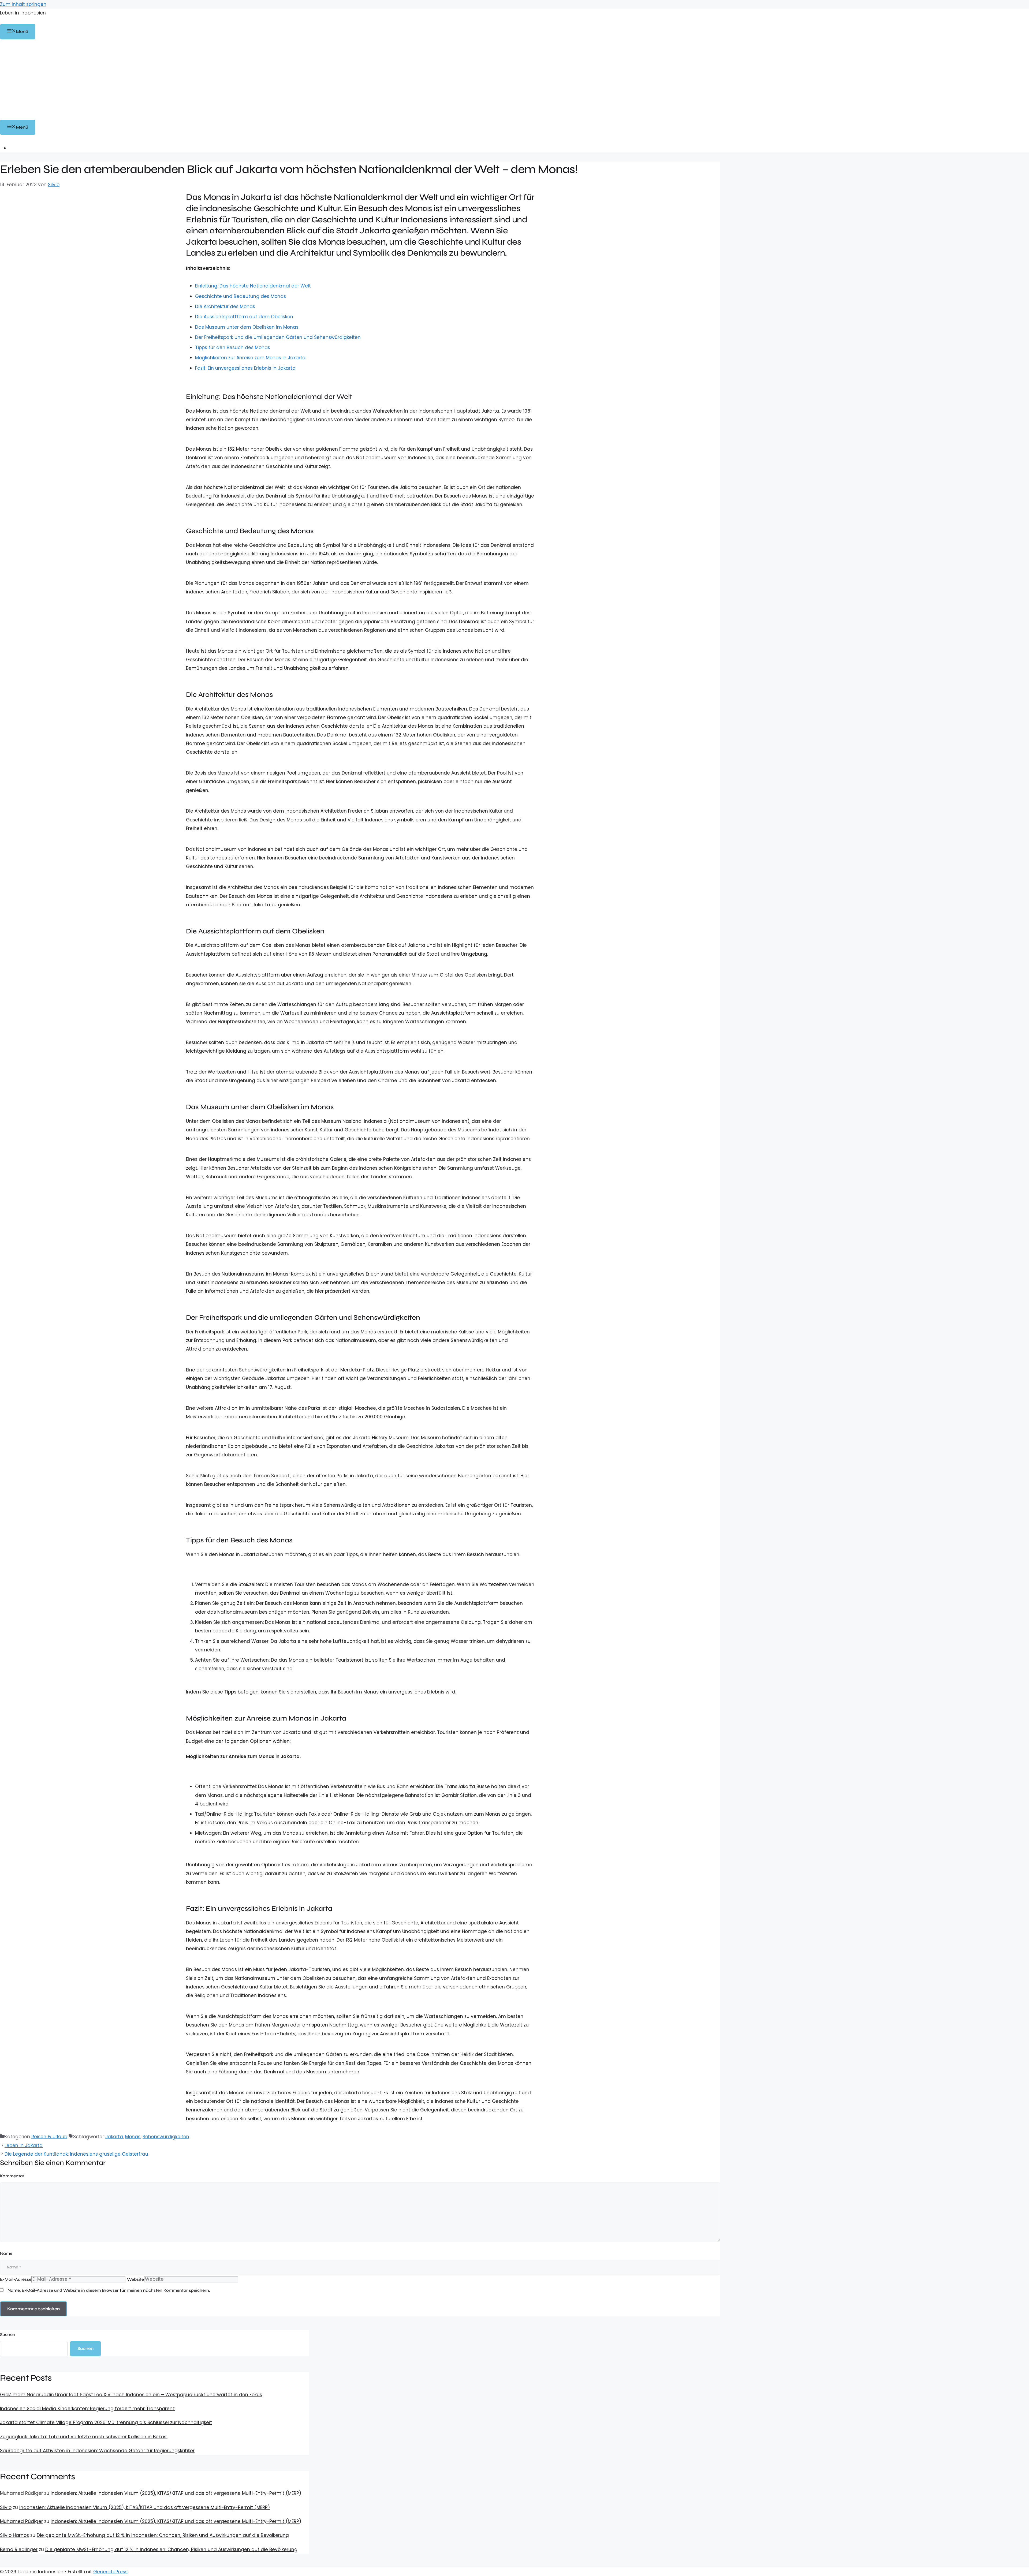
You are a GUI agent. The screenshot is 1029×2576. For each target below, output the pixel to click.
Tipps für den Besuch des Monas (233, 347)
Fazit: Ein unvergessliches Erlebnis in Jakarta (245, 368)
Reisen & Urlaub (49, 2137)
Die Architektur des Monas (225, 306)
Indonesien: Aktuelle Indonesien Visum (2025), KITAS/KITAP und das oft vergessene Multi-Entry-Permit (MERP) (176, 2493)
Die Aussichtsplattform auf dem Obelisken (244, 317)
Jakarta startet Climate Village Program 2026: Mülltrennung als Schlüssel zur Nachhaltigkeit (106, 2422)
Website (135, 2279)
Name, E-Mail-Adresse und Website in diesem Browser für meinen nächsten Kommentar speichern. (109, 2290)
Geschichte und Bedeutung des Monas (241, 296)
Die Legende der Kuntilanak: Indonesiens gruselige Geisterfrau (76, 2154)
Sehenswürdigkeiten (166, 2137)
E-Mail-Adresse (16, 2279)
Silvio (6, 2507)
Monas (133, 2137)
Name (6, 2253)
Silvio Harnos (14, 2535)
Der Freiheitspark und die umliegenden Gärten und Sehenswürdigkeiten (278, 337)
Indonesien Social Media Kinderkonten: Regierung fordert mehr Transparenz (87, 2409)
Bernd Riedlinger (19, 2549)
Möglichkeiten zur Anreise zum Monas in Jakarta (250, 358)
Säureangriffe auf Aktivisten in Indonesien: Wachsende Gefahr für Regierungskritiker (97, 2451)
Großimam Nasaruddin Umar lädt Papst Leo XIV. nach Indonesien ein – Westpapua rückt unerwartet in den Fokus (131, 2395)
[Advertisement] (514, 80)
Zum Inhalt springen (23, 4)
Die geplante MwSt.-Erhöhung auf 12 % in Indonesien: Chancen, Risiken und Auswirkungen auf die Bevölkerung (163, 2535)
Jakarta (114, 2137)
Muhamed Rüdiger (21, 2521)
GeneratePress (110, 2572)
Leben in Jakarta (24, 2145)
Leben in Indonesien (23, 13)
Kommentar (12, 2176)
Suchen (8, 2334)
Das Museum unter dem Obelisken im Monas (247, 327)
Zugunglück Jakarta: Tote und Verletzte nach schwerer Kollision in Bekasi (84, 2437)
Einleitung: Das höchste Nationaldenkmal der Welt (253, 286)
